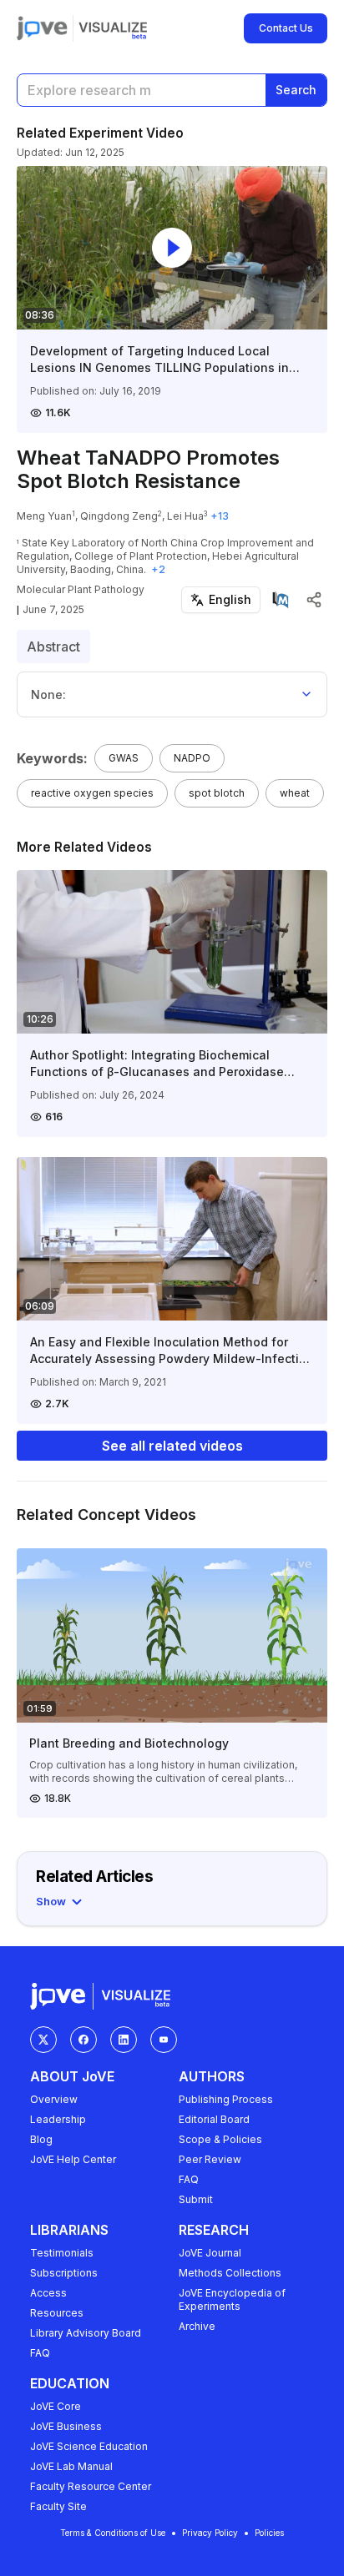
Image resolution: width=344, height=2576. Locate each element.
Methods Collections (230, 2273)
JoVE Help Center (73, 2159)
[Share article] (314, 600)
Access (48, 2293)
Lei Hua (185, 516)
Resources (57, 2313)
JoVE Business (66, 2426)
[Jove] (42, 28)
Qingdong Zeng (119, 516)
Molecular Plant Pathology (81, 589)
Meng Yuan (44, 516)
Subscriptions (64, 2273)
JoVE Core (56, 2406)
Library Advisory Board (86, 2333)
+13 (220, 516)
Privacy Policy (210, 2533)
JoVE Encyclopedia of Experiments (232, 2299)
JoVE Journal (210, 2253)
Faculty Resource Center (91, 2486)
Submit (196, 2199)
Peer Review (210, 2159)
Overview (54, 2099)
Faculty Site (58, 2506)
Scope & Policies (220, 2139)
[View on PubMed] (281, 600)
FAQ (189, 2179)
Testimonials (62, 2253)
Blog (41, 2139)
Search (296, 90)
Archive (197, 2326)
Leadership (58, 2119)
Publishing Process (226, 2099)
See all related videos (172, 1446)
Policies (269, 2533)
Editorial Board (214, 2119)
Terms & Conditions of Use (113, 2533)
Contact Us (286, 28)
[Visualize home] (113, 28)
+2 (158, 569)
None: (48, 694)
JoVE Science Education (89, 2446)
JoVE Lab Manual (71, 2466)
